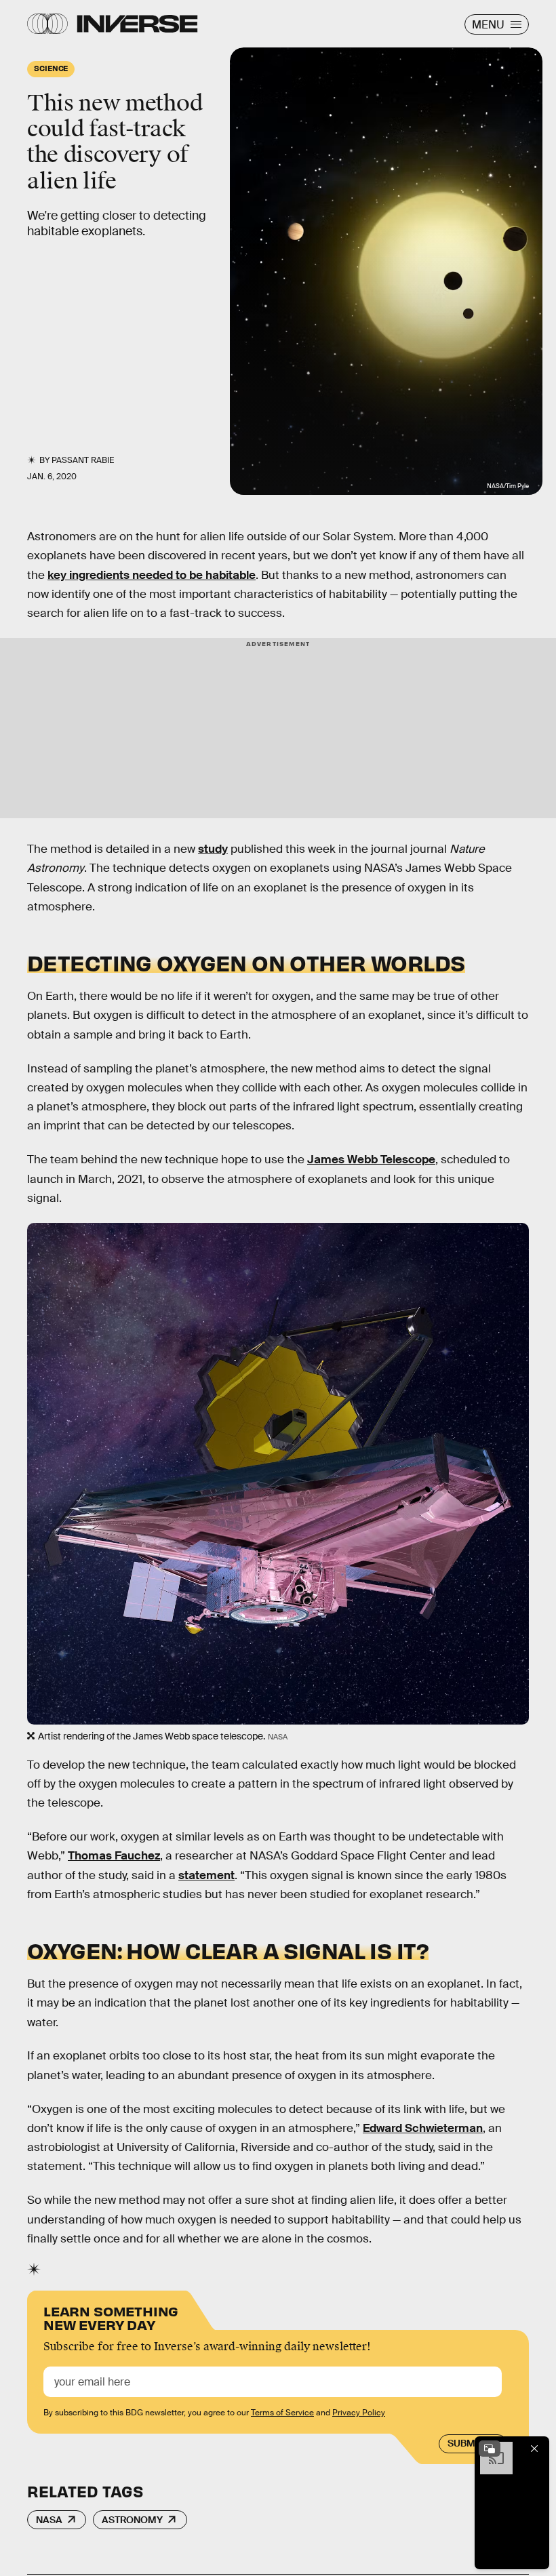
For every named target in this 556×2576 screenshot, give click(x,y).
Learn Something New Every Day (111, 2317)
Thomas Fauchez (114, 1856)
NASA (49, 2520)
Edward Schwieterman (423, 2128)
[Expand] (490, 2449)
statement (206, 1875)
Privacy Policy (359, 2413)
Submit (465, 2443)
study (213, 849)
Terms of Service (282, 2413)
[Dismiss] (534, 2449)
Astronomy (132, 2520)
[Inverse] (137, 24)
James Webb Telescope (371, 1160)
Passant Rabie (83, 460)
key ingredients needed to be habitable (152, 575)
